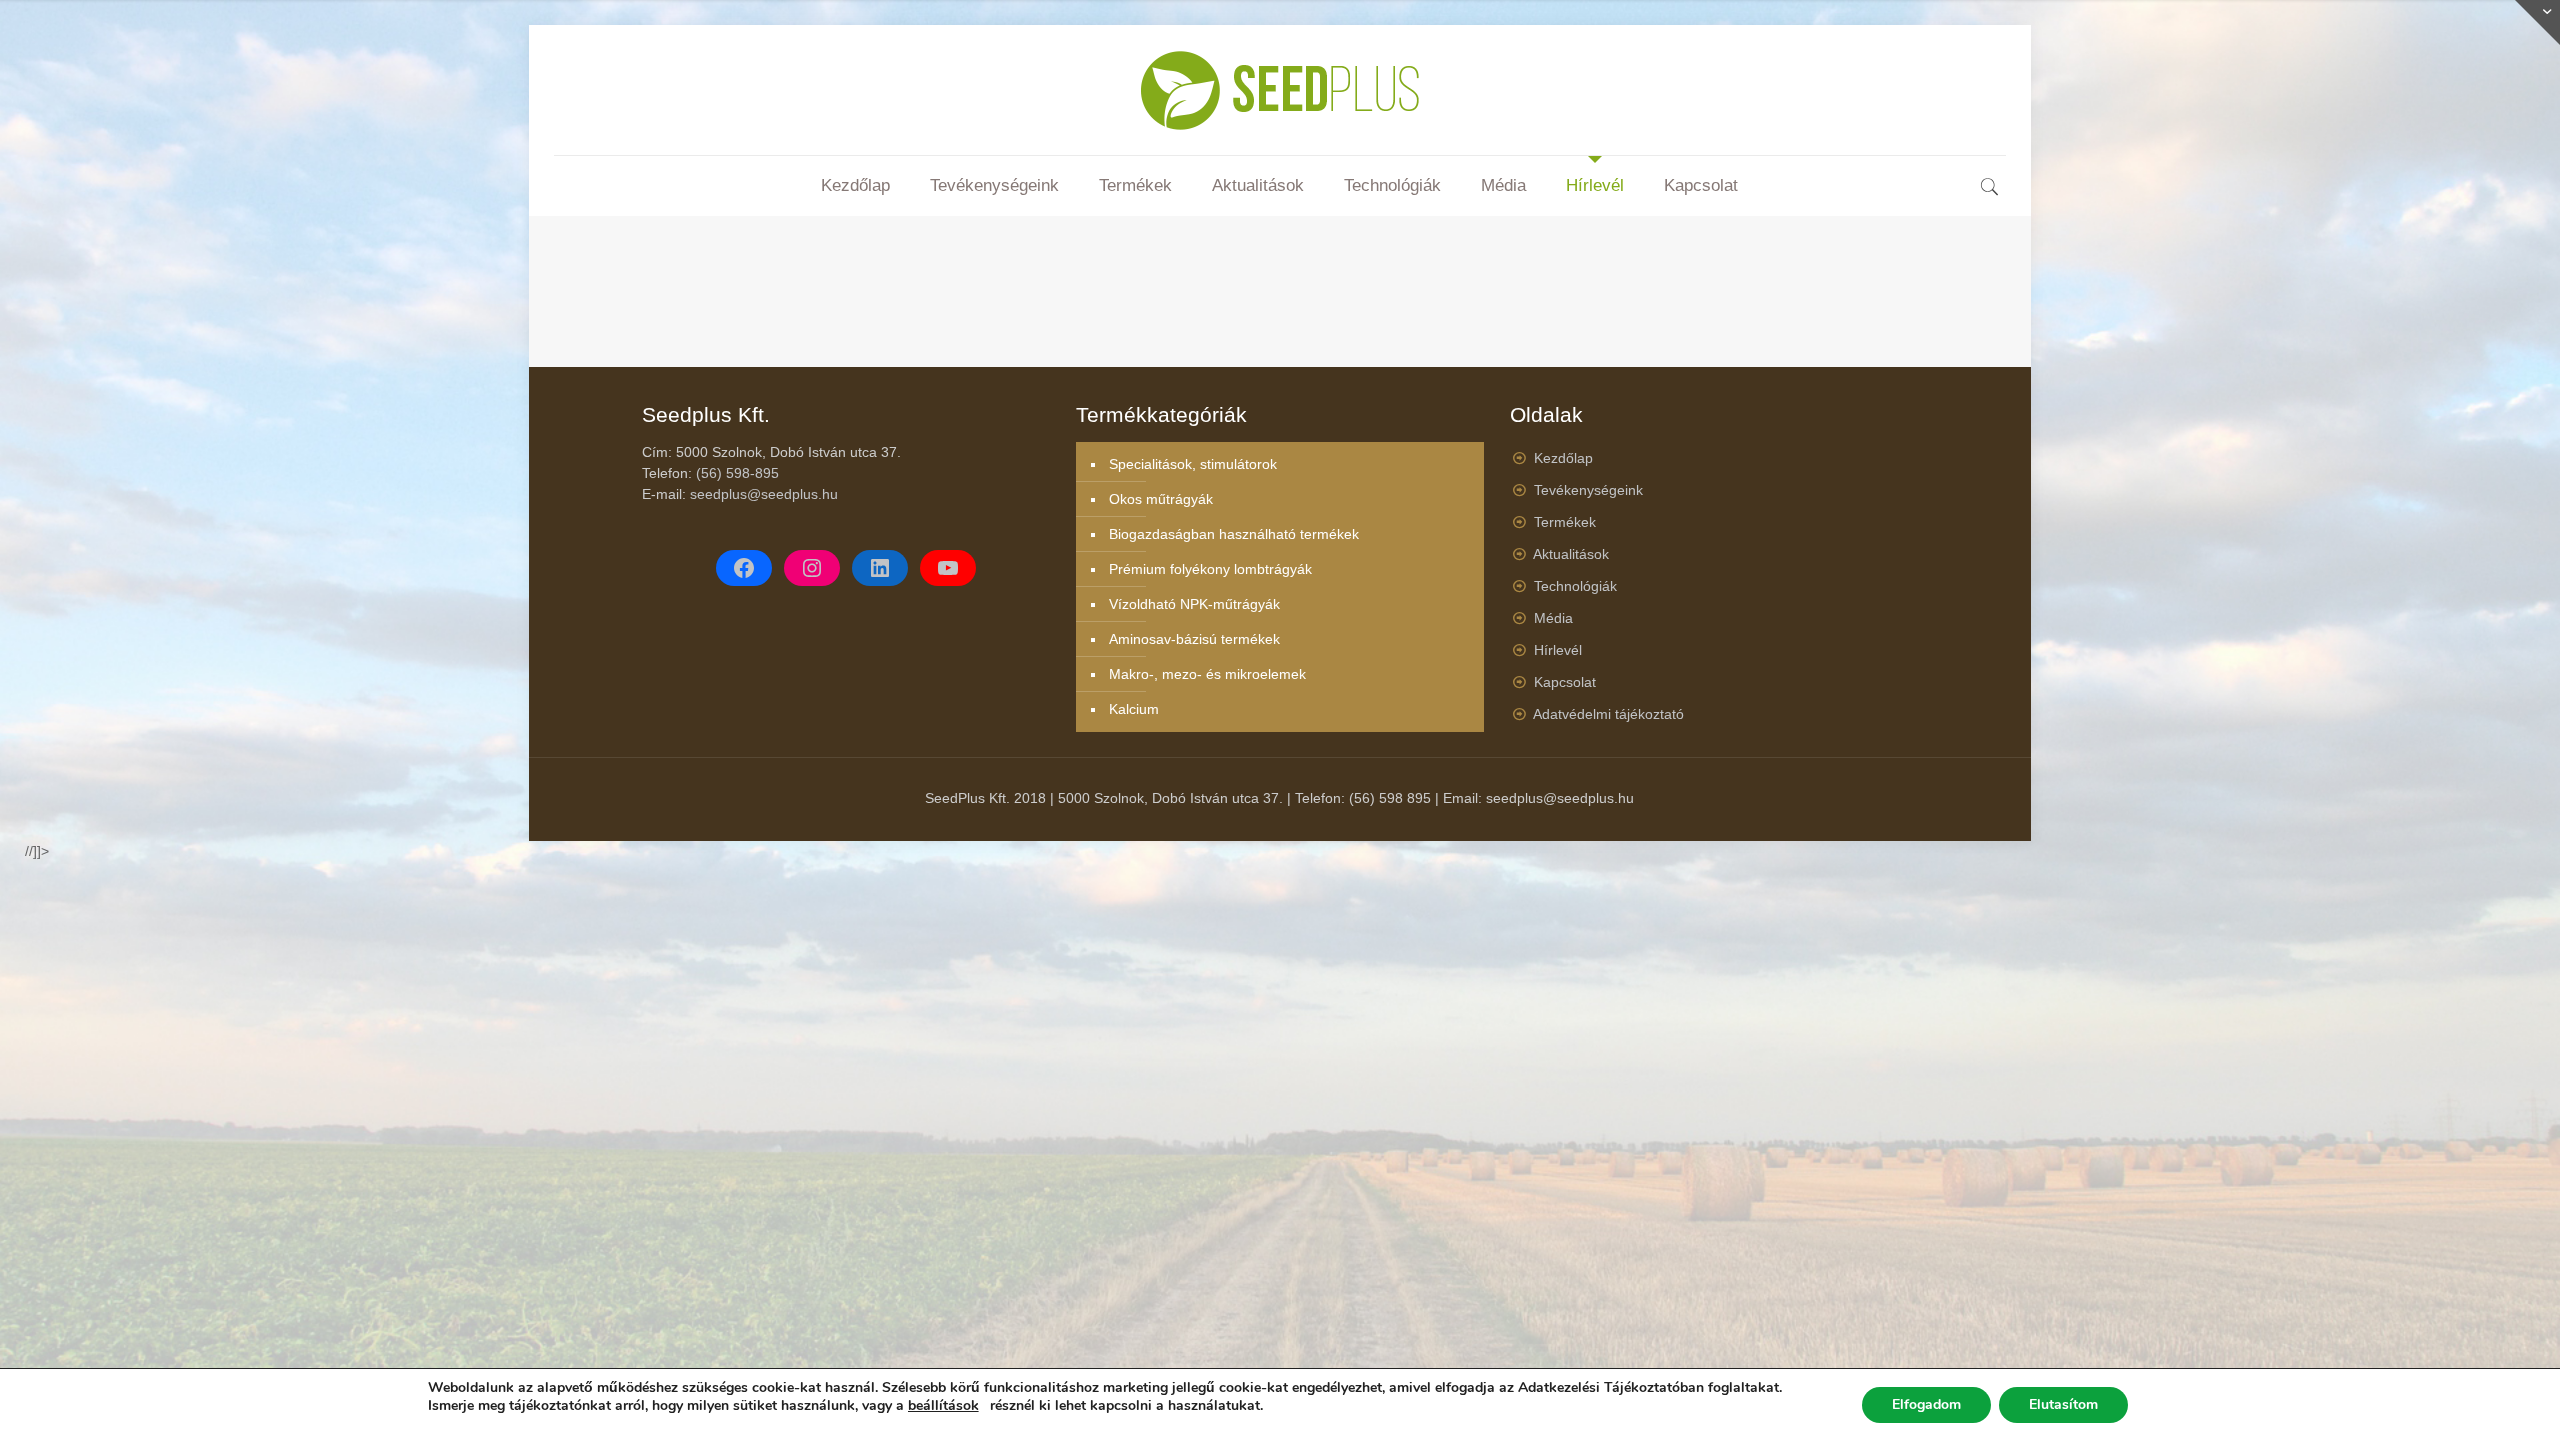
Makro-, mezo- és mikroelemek (1207, 674)
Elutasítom (2063, 1404)
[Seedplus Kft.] (1279, 90)
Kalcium (1134, 709)
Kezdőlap (1563, 458)
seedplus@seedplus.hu (764, 494)
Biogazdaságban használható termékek (1234, 534)
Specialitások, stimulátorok (1193, 464)
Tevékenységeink (1588, 490)
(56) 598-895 (737, 473)
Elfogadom (1926, 1404)
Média (1553, 618)
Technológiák (1575, 586)
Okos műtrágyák (1161, 499)
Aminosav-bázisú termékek (1194, 639)
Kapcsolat (1565, 682)
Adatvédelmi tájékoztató (1608, 714)
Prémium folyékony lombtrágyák (1210, 569)
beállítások (943, 1406)
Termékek (1565, 522)
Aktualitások (1571, 554)
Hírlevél (1558, 650)
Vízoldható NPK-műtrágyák (1194, 604)
